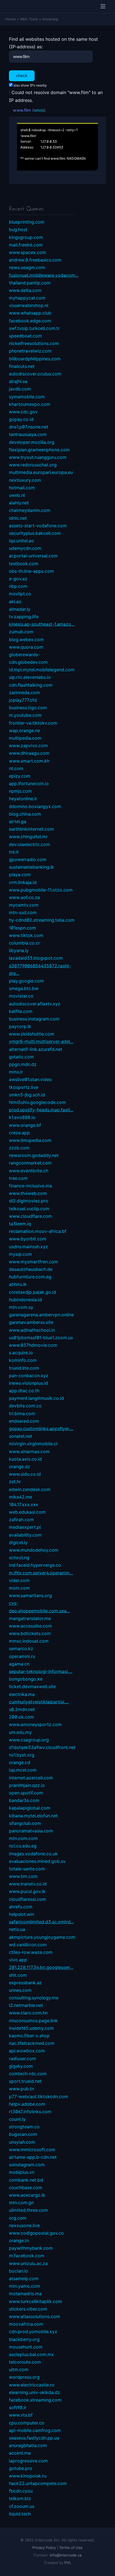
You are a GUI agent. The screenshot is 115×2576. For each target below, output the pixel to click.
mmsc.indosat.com (29, 1641)
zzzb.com (19, 1148)
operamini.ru (22, 1656)
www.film (22, 110)
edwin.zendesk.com (30, 1489)
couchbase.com (26, 2187)
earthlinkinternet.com (31, 829)
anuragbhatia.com (28, 2445)
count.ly (17, 2119)
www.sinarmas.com (29, 1451)
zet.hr (15, 1482)
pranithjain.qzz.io (27, 1785)
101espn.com (22, 928)
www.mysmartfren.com (33, 1262)
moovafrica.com (26, 2324)
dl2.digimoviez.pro (29, 1201)
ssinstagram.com (27, 2165)
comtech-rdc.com (28, 2074)
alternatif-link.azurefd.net (36, 1049)
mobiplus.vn (22, 2172)
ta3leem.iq (20, 1224)
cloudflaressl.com (27, 1899)
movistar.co (21, 996)
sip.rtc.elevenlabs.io (30, 677)
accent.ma (20, 2453)
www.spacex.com (27, 252)
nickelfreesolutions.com (34, 343)
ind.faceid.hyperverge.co (35, 1565)
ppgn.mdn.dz (23, 1064)
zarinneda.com (24, 692)
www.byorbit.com (28, 1239)
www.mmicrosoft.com (32, 2150)
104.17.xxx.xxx (24, 1504)
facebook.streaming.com (35, 2400)
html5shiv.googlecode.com (37, 1102)
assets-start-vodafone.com (38, 526)
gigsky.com (21, 2066)
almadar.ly (20, 609)
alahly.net (19, 503)
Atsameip (50, 19)
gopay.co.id (21, 419)
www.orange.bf (25, 1125)
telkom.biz (20, 2498)
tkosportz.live (24, 1087)
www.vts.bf (21, 2415)
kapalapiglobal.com (30, 1808)
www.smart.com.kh (29, 761)
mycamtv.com (24, 905)
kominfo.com (23, 1360)
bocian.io (19, 2271)
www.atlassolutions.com (34, 2316)
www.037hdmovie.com (33, 1345)
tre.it (14, 852)
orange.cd (20, 1762)
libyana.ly (19, 950)
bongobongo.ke (26, 1679)
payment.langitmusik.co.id (36, 1398)
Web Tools (29, 19)
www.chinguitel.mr (28, 837)
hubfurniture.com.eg (30, 1277)
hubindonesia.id (25, 1300)
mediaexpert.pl (25, 1527)
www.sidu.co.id (25, 1474)
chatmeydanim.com (30, 510)
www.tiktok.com (26, 935)
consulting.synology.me (34, 1998)
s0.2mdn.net (22, 1709)
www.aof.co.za (24, 897)
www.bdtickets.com (30, 1633)
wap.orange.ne (24, 730)
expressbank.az (25, 1983)
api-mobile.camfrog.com (35, 2430)
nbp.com (18, 586)
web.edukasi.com (27, 1512)
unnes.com (20, 1990)
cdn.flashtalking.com (31, 685)
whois (39, 110)
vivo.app (18, 1960)
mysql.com (20, 1254)
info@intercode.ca (66, 2555)
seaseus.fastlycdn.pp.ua (34, 2438)
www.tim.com (23, 1876)
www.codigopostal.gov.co (36, 2233)
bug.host (18, 229)
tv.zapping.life (24, 617)
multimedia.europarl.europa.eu (41, 472)
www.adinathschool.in (32, 1330)
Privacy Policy (44, 2548)
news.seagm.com (27, 267)
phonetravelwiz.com (30, 351)
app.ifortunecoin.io (29, 783)
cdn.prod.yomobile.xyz (33, 2331)
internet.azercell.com (31, 1778)
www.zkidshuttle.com (32, 1034)
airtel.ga (18, 821)
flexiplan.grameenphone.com (39, 450)
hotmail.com (22, 488)
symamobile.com (27, 397)
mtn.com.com (23, 1838)
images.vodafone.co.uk (33, 1854)
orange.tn (19, 2240)
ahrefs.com (21, 1907)
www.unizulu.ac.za (28, 2263)
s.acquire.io (21, 1353)
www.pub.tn (21, 2089)
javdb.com (20, 389)
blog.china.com (25, 814)
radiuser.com (22, 2059)
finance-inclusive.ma (30, 1186)
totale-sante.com (27, 1869)
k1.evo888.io (22, 1117)
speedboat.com (25, 336)
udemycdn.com (25, 548)
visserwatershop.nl (29, 305)
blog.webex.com (26, 639)
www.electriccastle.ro (32, 2385)
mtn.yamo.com (25, 2286)
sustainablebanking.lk (32, 867)
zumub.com (21, 632)
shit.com (18, 1975)
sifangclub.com (25, 1823)
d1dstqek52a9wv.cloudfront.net (42, 1747)
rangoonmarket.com (30, 1163)
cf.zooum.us (22, 2506)
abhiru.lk (18, 1284)
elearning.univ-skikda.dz (34, 2392)
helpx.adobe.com (27, 2104)
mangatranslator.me (30, 1618)
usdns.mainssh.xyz (28, 1247)
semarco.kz (21, 1648)
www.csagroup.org (29, 1740)
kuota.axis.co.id (25, 1459)
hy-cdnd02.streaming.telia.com (42, 920)
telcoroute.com (25, 2362)
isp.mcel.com (23, 1770)
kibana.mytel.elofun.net (33, 1816)
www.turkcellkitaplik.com (35, 2301)
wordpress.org (24, 2377)
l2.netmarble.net (26, 2005)
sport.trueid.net (25, 2081)
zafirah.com (21, 1520)
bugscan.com (23, 2134)
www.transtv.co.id (28, 1884)
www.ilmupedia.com (30, 1140)
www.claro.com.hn (28, 2013)
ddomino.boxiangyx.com (35, 806)
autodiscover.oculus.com (35, 374)
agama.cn (19, 1664)
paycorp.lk (20, 1026)
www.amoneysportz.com (35, 1724)
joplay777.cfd (23, 700)
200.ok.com (21, 1717)
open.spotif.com (26, 1793)
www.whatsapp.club (30, 313)
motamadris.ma (25, 2294)
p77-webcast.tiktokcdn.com (39, 2096)
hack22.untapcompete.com (38, 2483)
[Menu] (103, 6)
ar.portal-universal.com (33, 556)
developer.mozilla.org (32, 442)
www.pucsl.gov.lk (27, 1891)
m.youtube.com (25, 715)
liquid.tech (20, 2514)
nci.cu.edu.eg (23, 1846)
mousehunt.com (26, 2347)
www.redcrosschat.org (33, 465)
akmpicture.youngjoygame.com (42, 1937)
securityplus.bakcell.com (35, 533)
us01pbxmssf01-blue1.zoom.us (41, 1338)
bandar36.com (24, 1800)
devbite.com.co (25, 1406)
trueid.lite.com (24, 1368)
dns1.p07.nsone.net (29, 427)
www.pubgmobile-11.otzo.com (41, 890)
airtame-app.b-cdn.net (33, 2157)
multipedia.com (25, 738)
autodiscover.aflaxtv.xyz (35, 1004)
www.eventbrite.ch (29, 1171)
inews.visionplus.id (28, 1383)
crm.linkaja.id (23, 882)
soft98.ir (18, 2407)
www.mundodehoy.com (34, 1550)
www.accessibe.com (30, 1626)
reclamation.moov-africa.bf (38, 1231)
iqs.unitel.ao (21, 541)
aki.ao (15, 602)
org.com (18, 2218)
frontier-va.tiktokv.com (33, 723)
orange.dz (20, 1466)
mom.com (19, 1588)
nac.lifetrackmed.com (32, 2043)
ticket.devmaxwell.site (32, 1686)
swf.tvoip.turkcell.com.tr (34, 328)
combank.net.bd (26, 2180)
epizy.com (20, 776)
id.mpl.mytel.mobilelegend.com (42, 670)
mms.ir (16, 1072)
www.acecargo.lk (27, 2195)
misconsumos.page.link (33, 2021)
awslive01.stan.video (30, 1079)
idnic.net (18, 518)
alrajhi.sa (18, 381)
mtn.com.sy (21, 1307)
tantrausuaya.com (28, 434)
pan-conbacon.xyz (29, 1376)
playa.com (20, 874)
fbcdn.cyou (21, 2491)
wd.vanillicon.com (28, 1945)
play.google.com (26, 981)
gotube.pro (21, 2468)
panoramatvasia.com (31, 1831)
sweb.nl (17, 495)
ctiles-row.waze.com (31, 1952)
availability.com (25, 1535)
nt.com (16, 768)
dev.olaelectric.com (29, 844)
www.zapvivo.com (28, 746)
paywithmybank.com (31, 2248)
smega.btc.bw (24, 988)
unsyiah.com (22, 2142)
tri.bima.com (22, 1413)
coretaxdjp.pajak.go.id (33, 1292)
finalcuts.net (22, 366)
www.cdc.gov (23, 412)
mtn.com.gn (21, 2203)
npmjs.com (20, 791)
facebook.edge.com (30, 321)
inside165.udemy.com (31, 2028)
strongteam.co (24, 2127)
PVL (68, 2563)
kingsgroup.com (26, 237)
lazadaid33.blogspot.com (36, 958)
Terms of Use (71, 2548)
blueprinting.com (27, 222)
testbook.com (24, 564)
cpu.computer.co (27, 2423)
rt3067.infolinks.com (30, 2112)
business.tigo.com (28, 708)
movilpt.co (20, 594)
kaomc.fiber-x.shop (29, 2036)
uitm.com (19, 2369)
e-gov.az (18, 579)
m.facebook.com (27, 2256)
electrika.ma (22, 1694)
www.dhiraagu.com (29, 753)
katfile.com (21, 1011)
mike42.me (21, 1497)
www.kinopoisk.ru (28, 2476)
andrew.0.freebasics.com (35, 260)
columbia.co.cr (24, 943)
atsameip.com (24, 2278)
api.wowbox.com (27, 2051)
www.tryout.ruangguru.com (38, 457)
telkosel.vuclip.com (29, 1209)
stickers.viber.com (28, 2309)
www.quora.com (26, 647)
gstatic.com (21, 1057)
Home (11, 19)
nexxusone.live (24, 2225)
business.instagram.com (34, 1019)
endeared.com (24, 1421)
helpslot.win (21, 1914)
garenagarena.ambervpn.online (41, 1315)
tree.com (18, 1178)
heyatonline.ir (23, 799)
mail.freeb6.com (26, 245)
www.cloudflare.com (31, 1216)
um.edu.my (20, 1732)
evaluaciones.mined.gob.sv (37, 1861)
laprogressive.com (28, 2461)
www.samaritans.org (30, 1595)
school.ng (19, 1557)
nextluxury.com (25, 480)
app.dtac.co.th (24, 1391)
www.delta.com (25, 290)
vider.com (19, 1580)
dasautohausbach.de (31, 1269)
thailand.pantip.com (30, 283)
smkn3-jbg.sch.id (27, 1095)
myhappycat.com (27, 298)
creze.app (19, 1133)
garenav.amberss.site (31, 1322)
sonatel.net (21, 1436)
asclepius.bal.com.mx (31, 2354)
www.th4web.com (28, 1193)
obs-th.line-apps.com (31, 571)
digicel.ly (18, 1542)
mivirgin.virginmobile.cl (33, 1444)
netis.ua (17, 1929)
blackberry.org (24, 2339)
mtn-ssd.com (23, 912)
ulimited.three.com (28, 2210)
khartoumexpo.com (30, 404)
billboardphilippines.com (35, 359)
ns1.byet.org (22, 1755)
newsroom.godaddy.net (34, 1155)
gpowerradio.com (28, 859)
